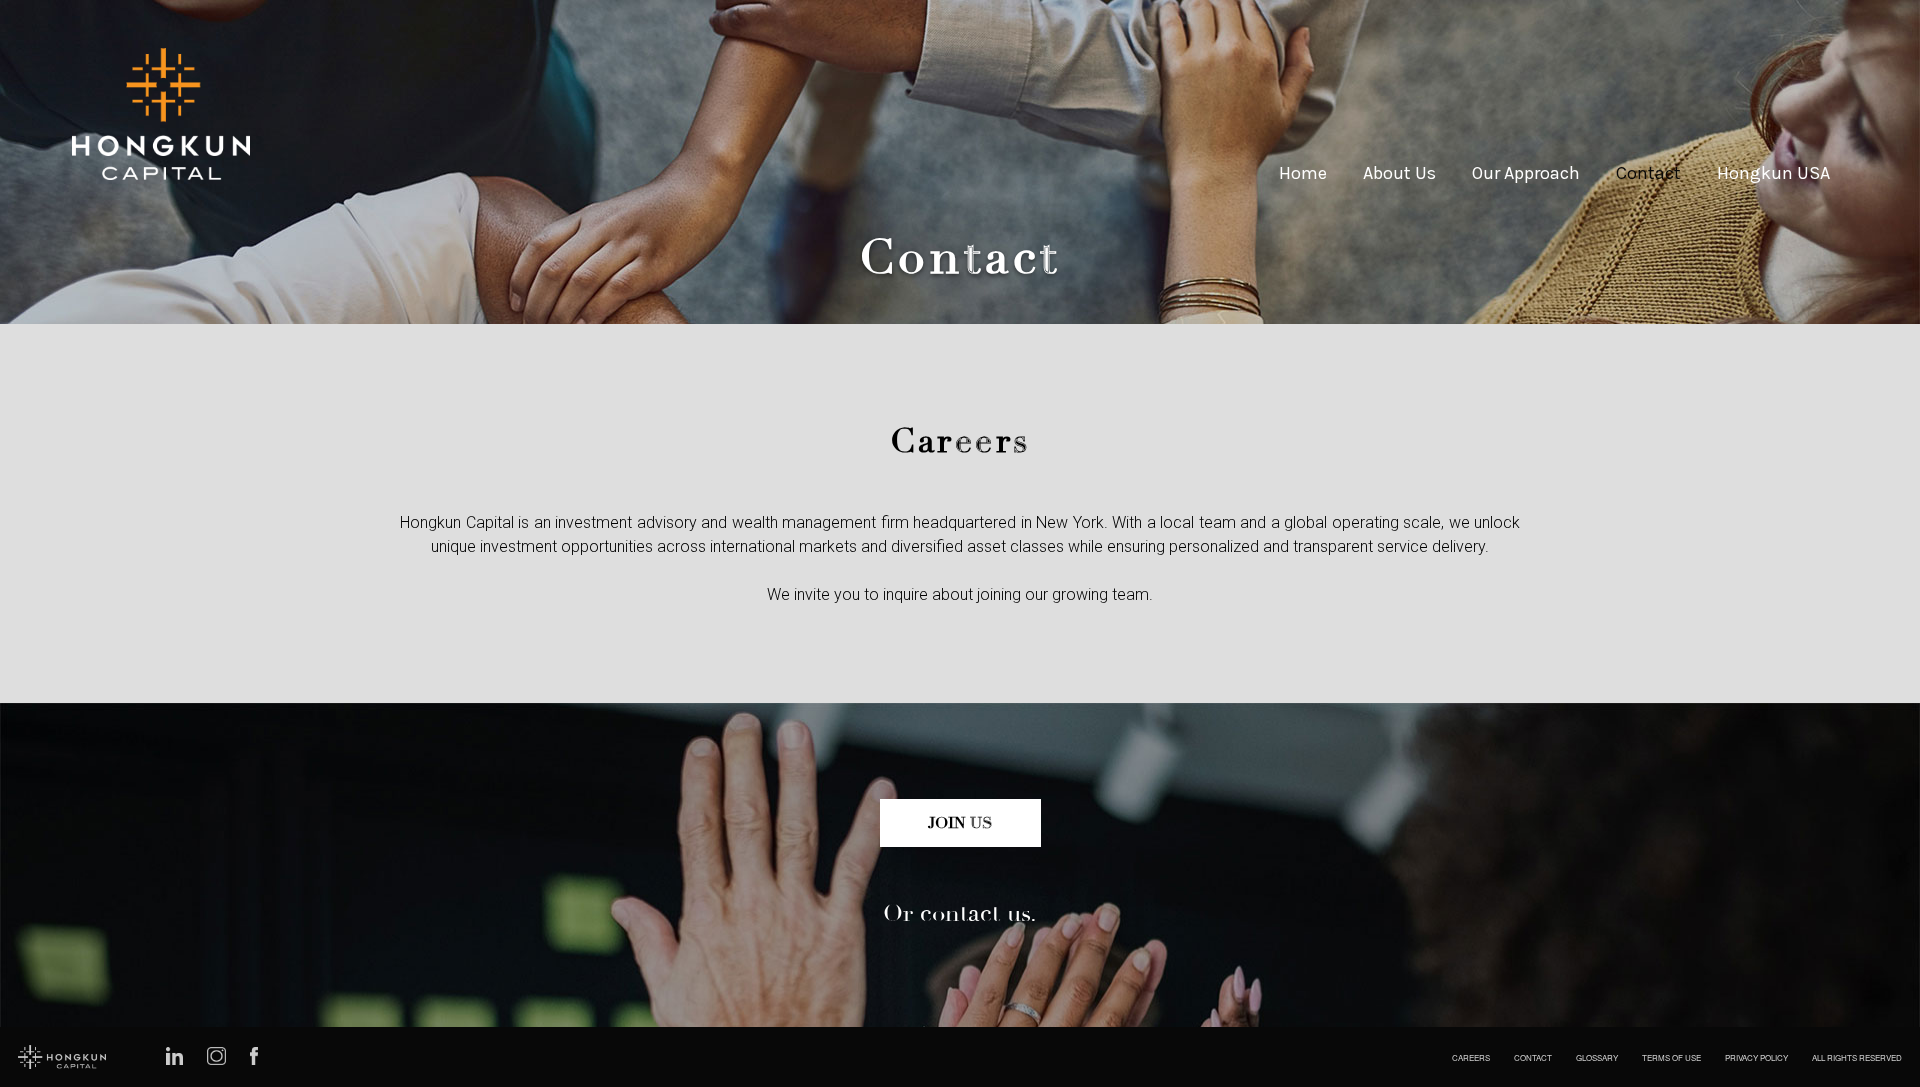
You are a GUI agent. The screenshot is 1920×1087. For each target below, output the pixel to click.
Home (1303, 173)
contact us (975, 913)
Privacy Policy (1756, 1057)
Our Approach (1526, 173)
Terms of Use (1671, 1057)
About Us (1399, 173)
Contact (1648, 173)
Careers (1471, 1057)
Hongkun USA (1773, 173)
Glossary (1597, 1057)
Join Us (960, 823)
